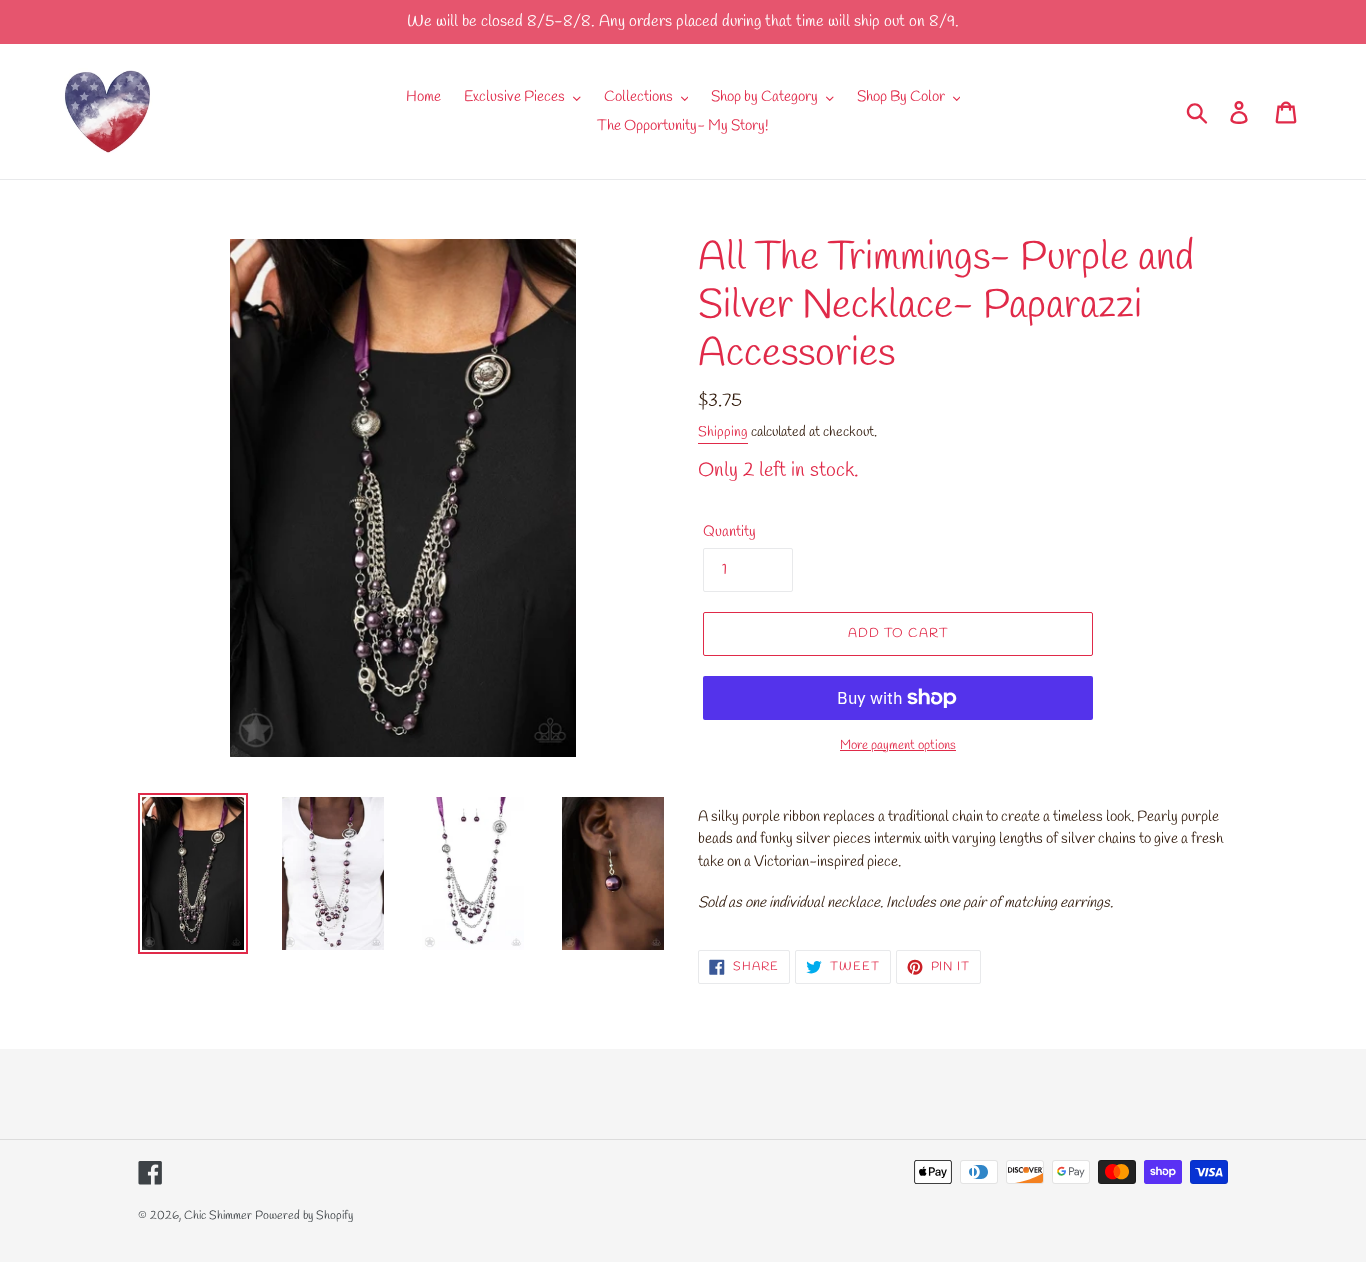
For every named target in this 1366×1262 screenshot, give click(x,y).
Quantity (729, 532)
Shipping (723, 432)
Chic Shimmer (218, 1216)
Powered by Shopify (304, 1216)
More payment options (898, 745)
